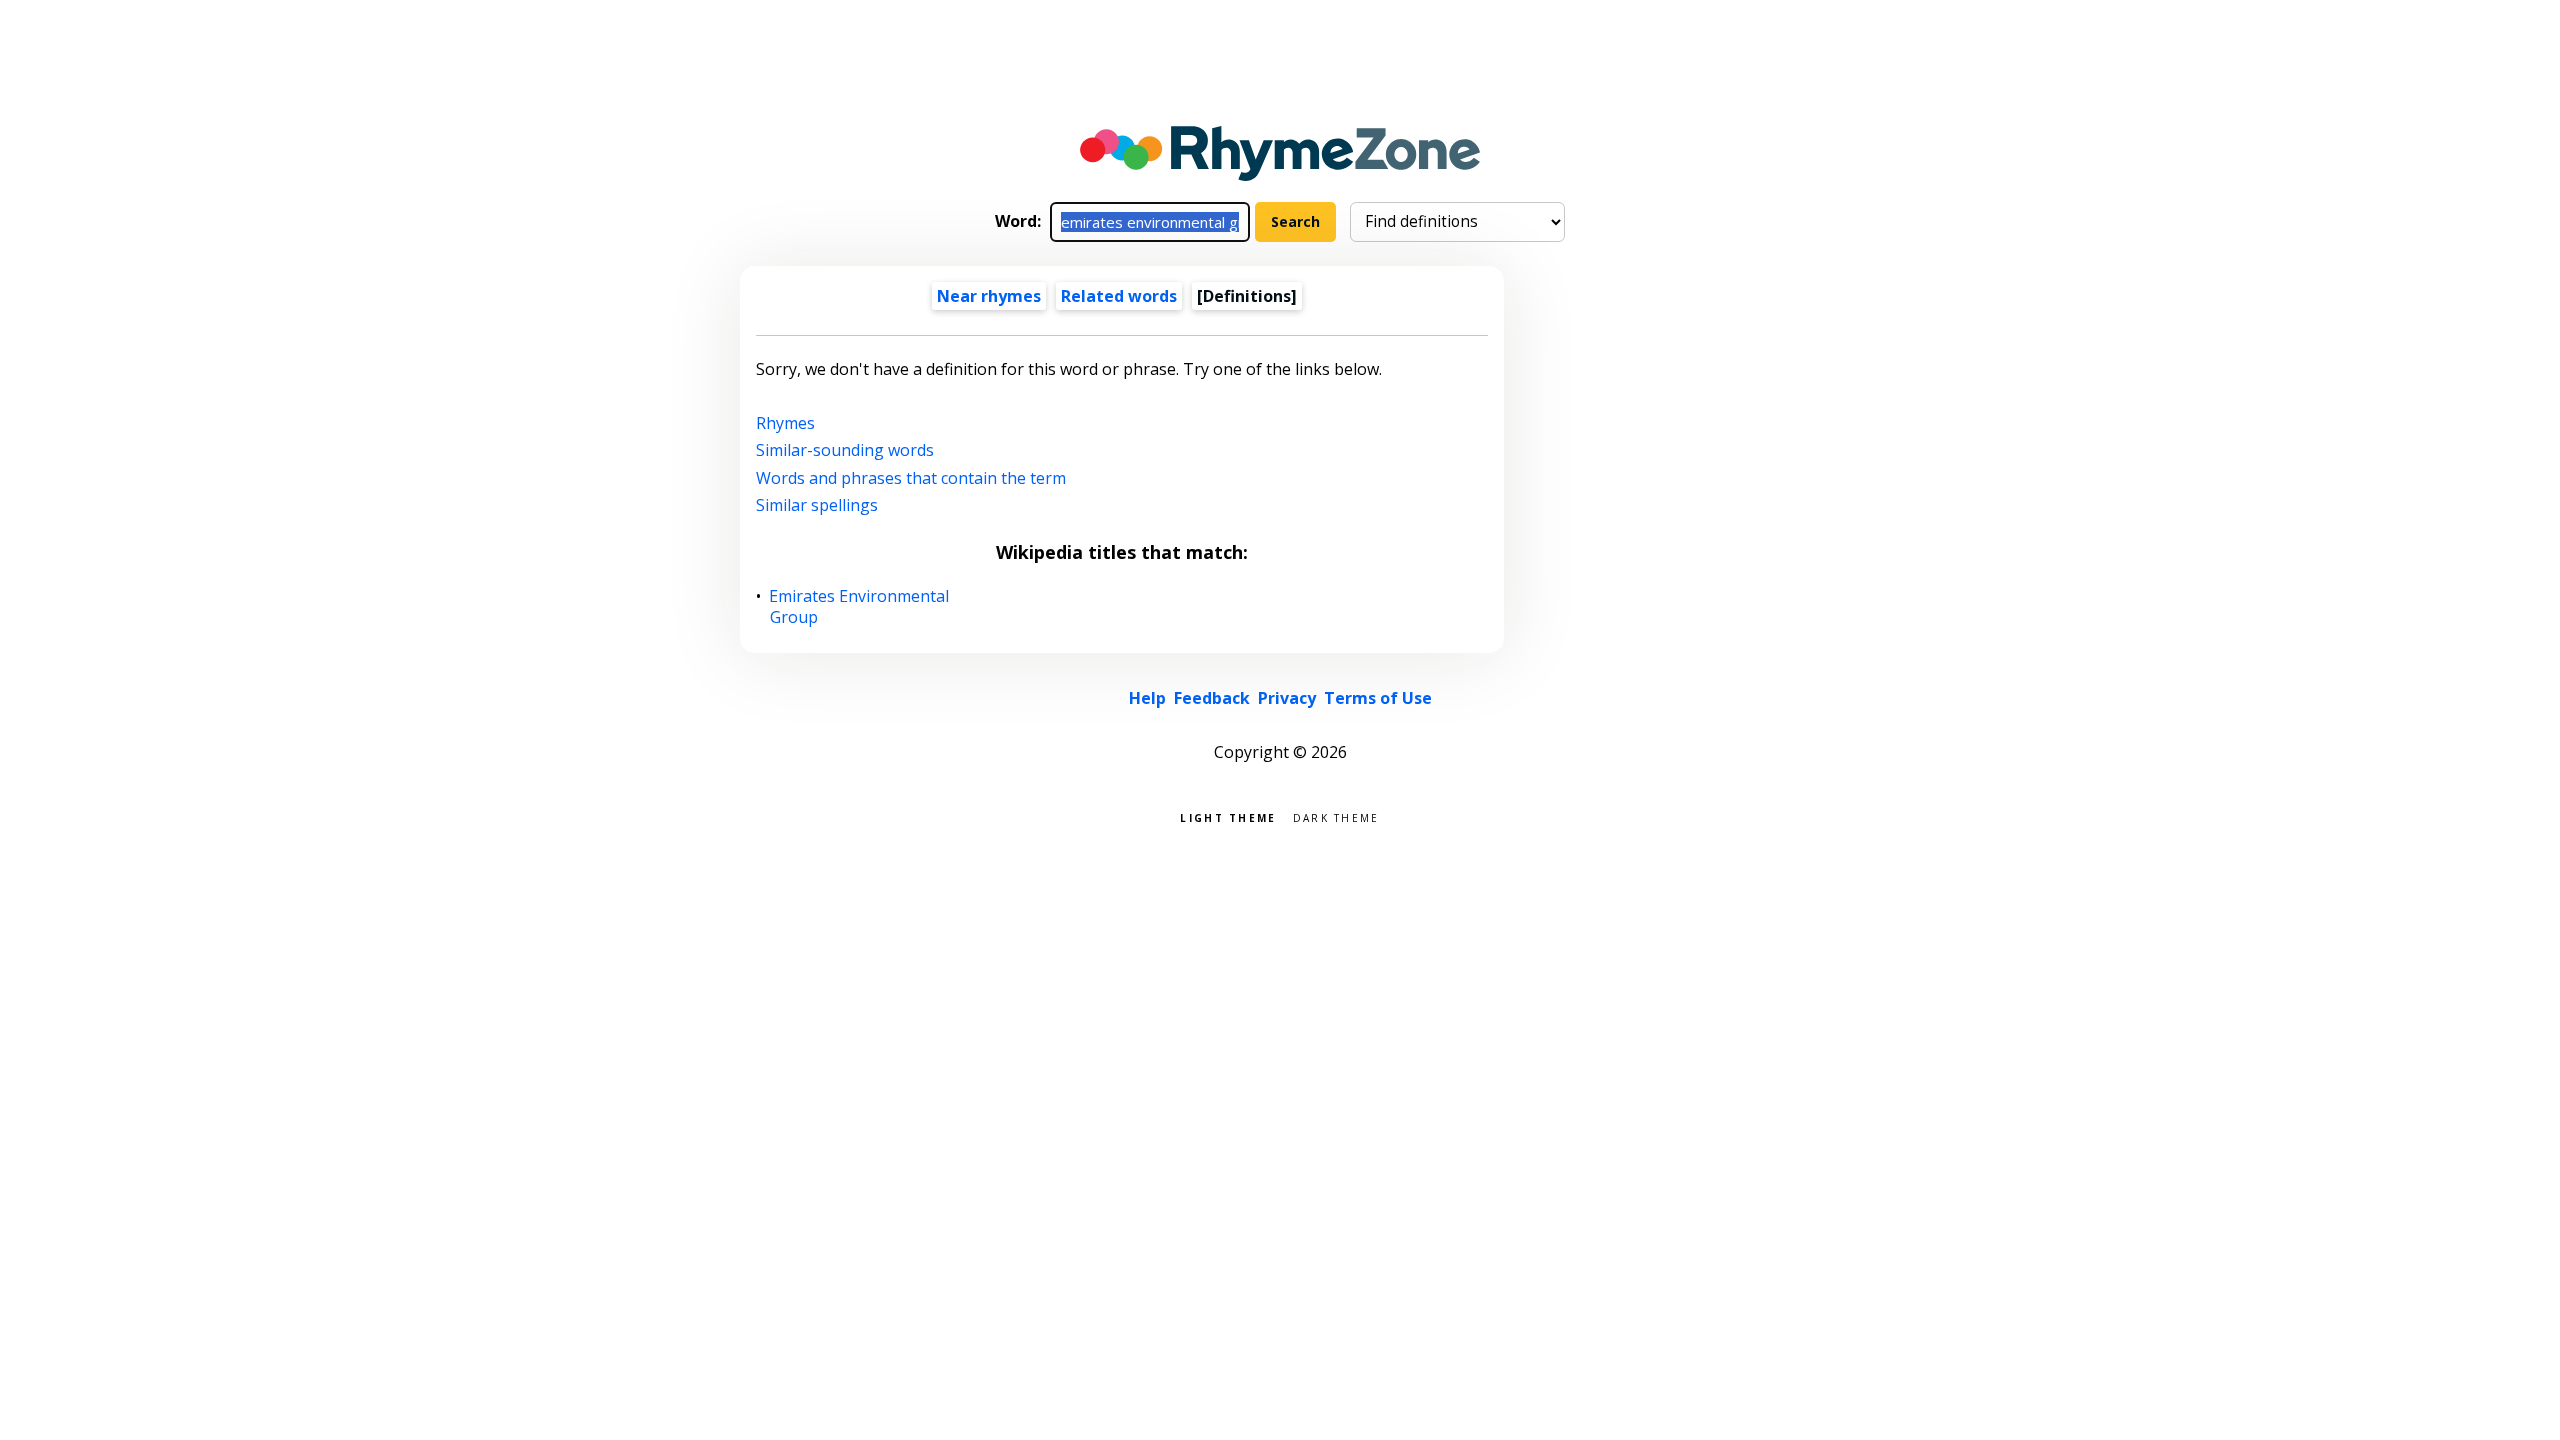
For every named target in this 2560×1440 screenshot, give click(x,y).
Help (1147, 698)
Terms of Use (1378, 698)
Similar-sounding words (845, 450)
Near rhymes (989, 296)
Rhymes (785, 423)
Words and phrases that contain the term (911, 478)
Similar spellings (817, 505)
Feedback (1212, 698)
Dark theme (1336, 816)
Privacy (1287, 698)
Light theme (1228, 816)
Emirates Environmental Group (859, 607)
